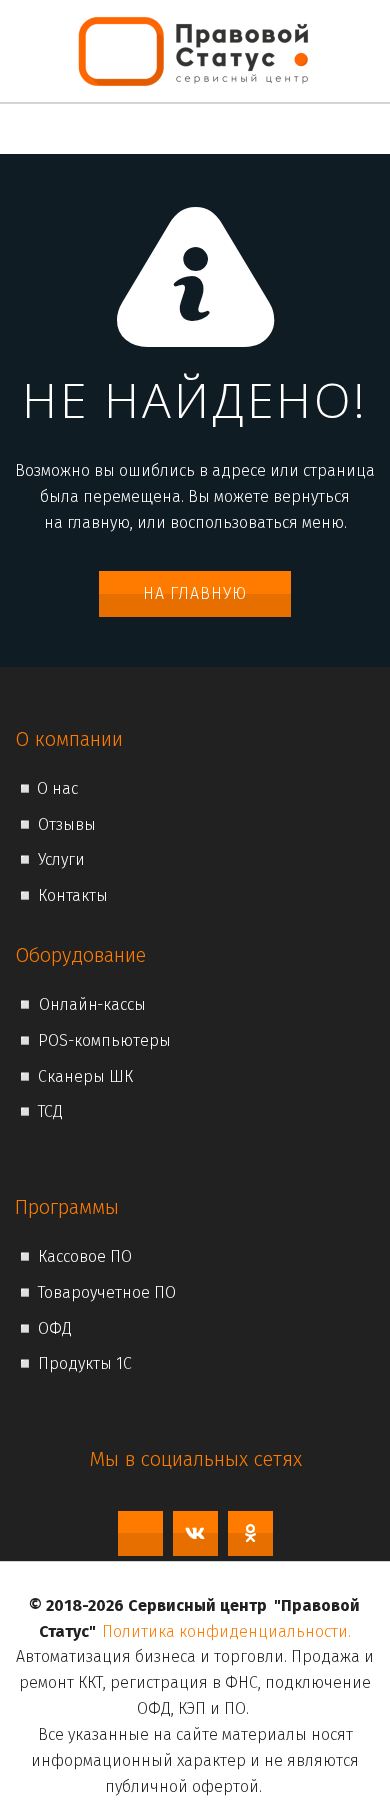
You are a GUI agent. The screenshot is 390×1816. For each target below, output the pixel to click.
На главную (195, 593)
